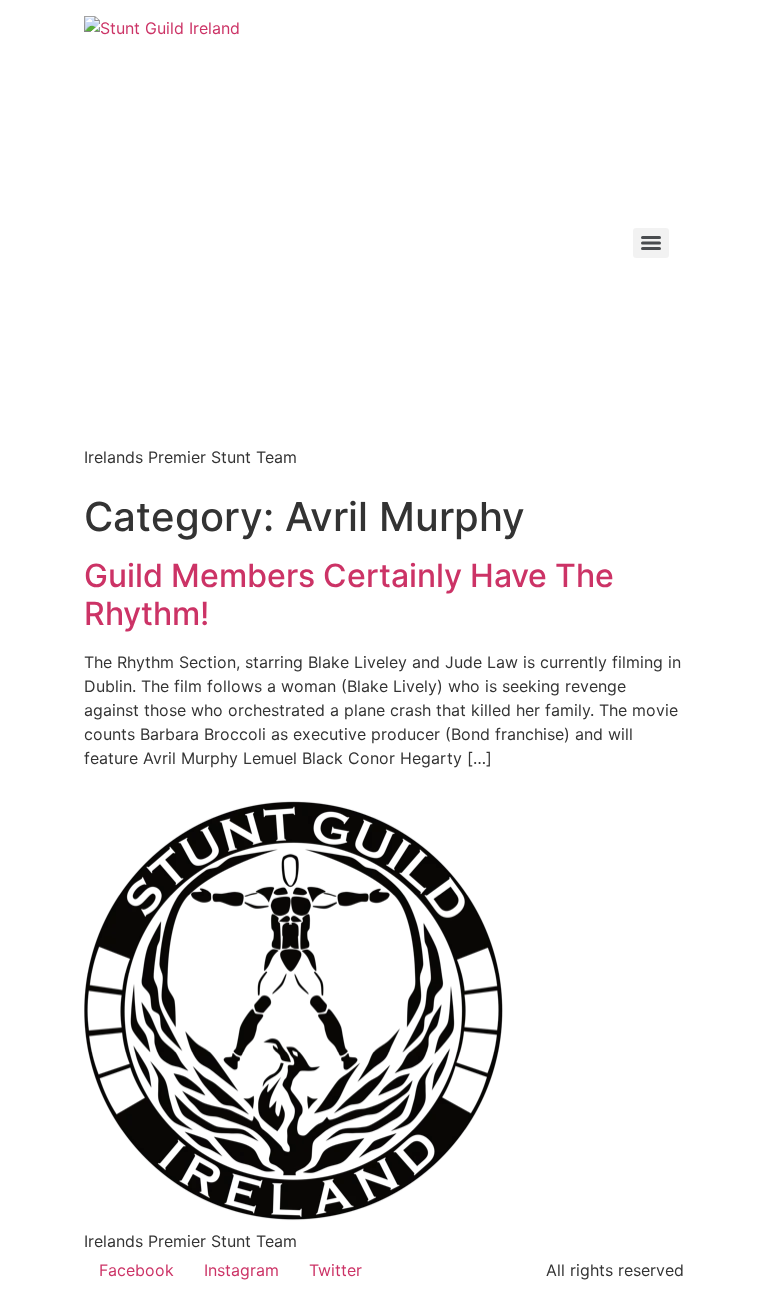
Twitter (335, 1270)
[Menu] (651, 243)
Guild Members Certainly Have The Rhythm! (349, 594)
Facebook (136, 1270)
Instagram (241, 1270)
